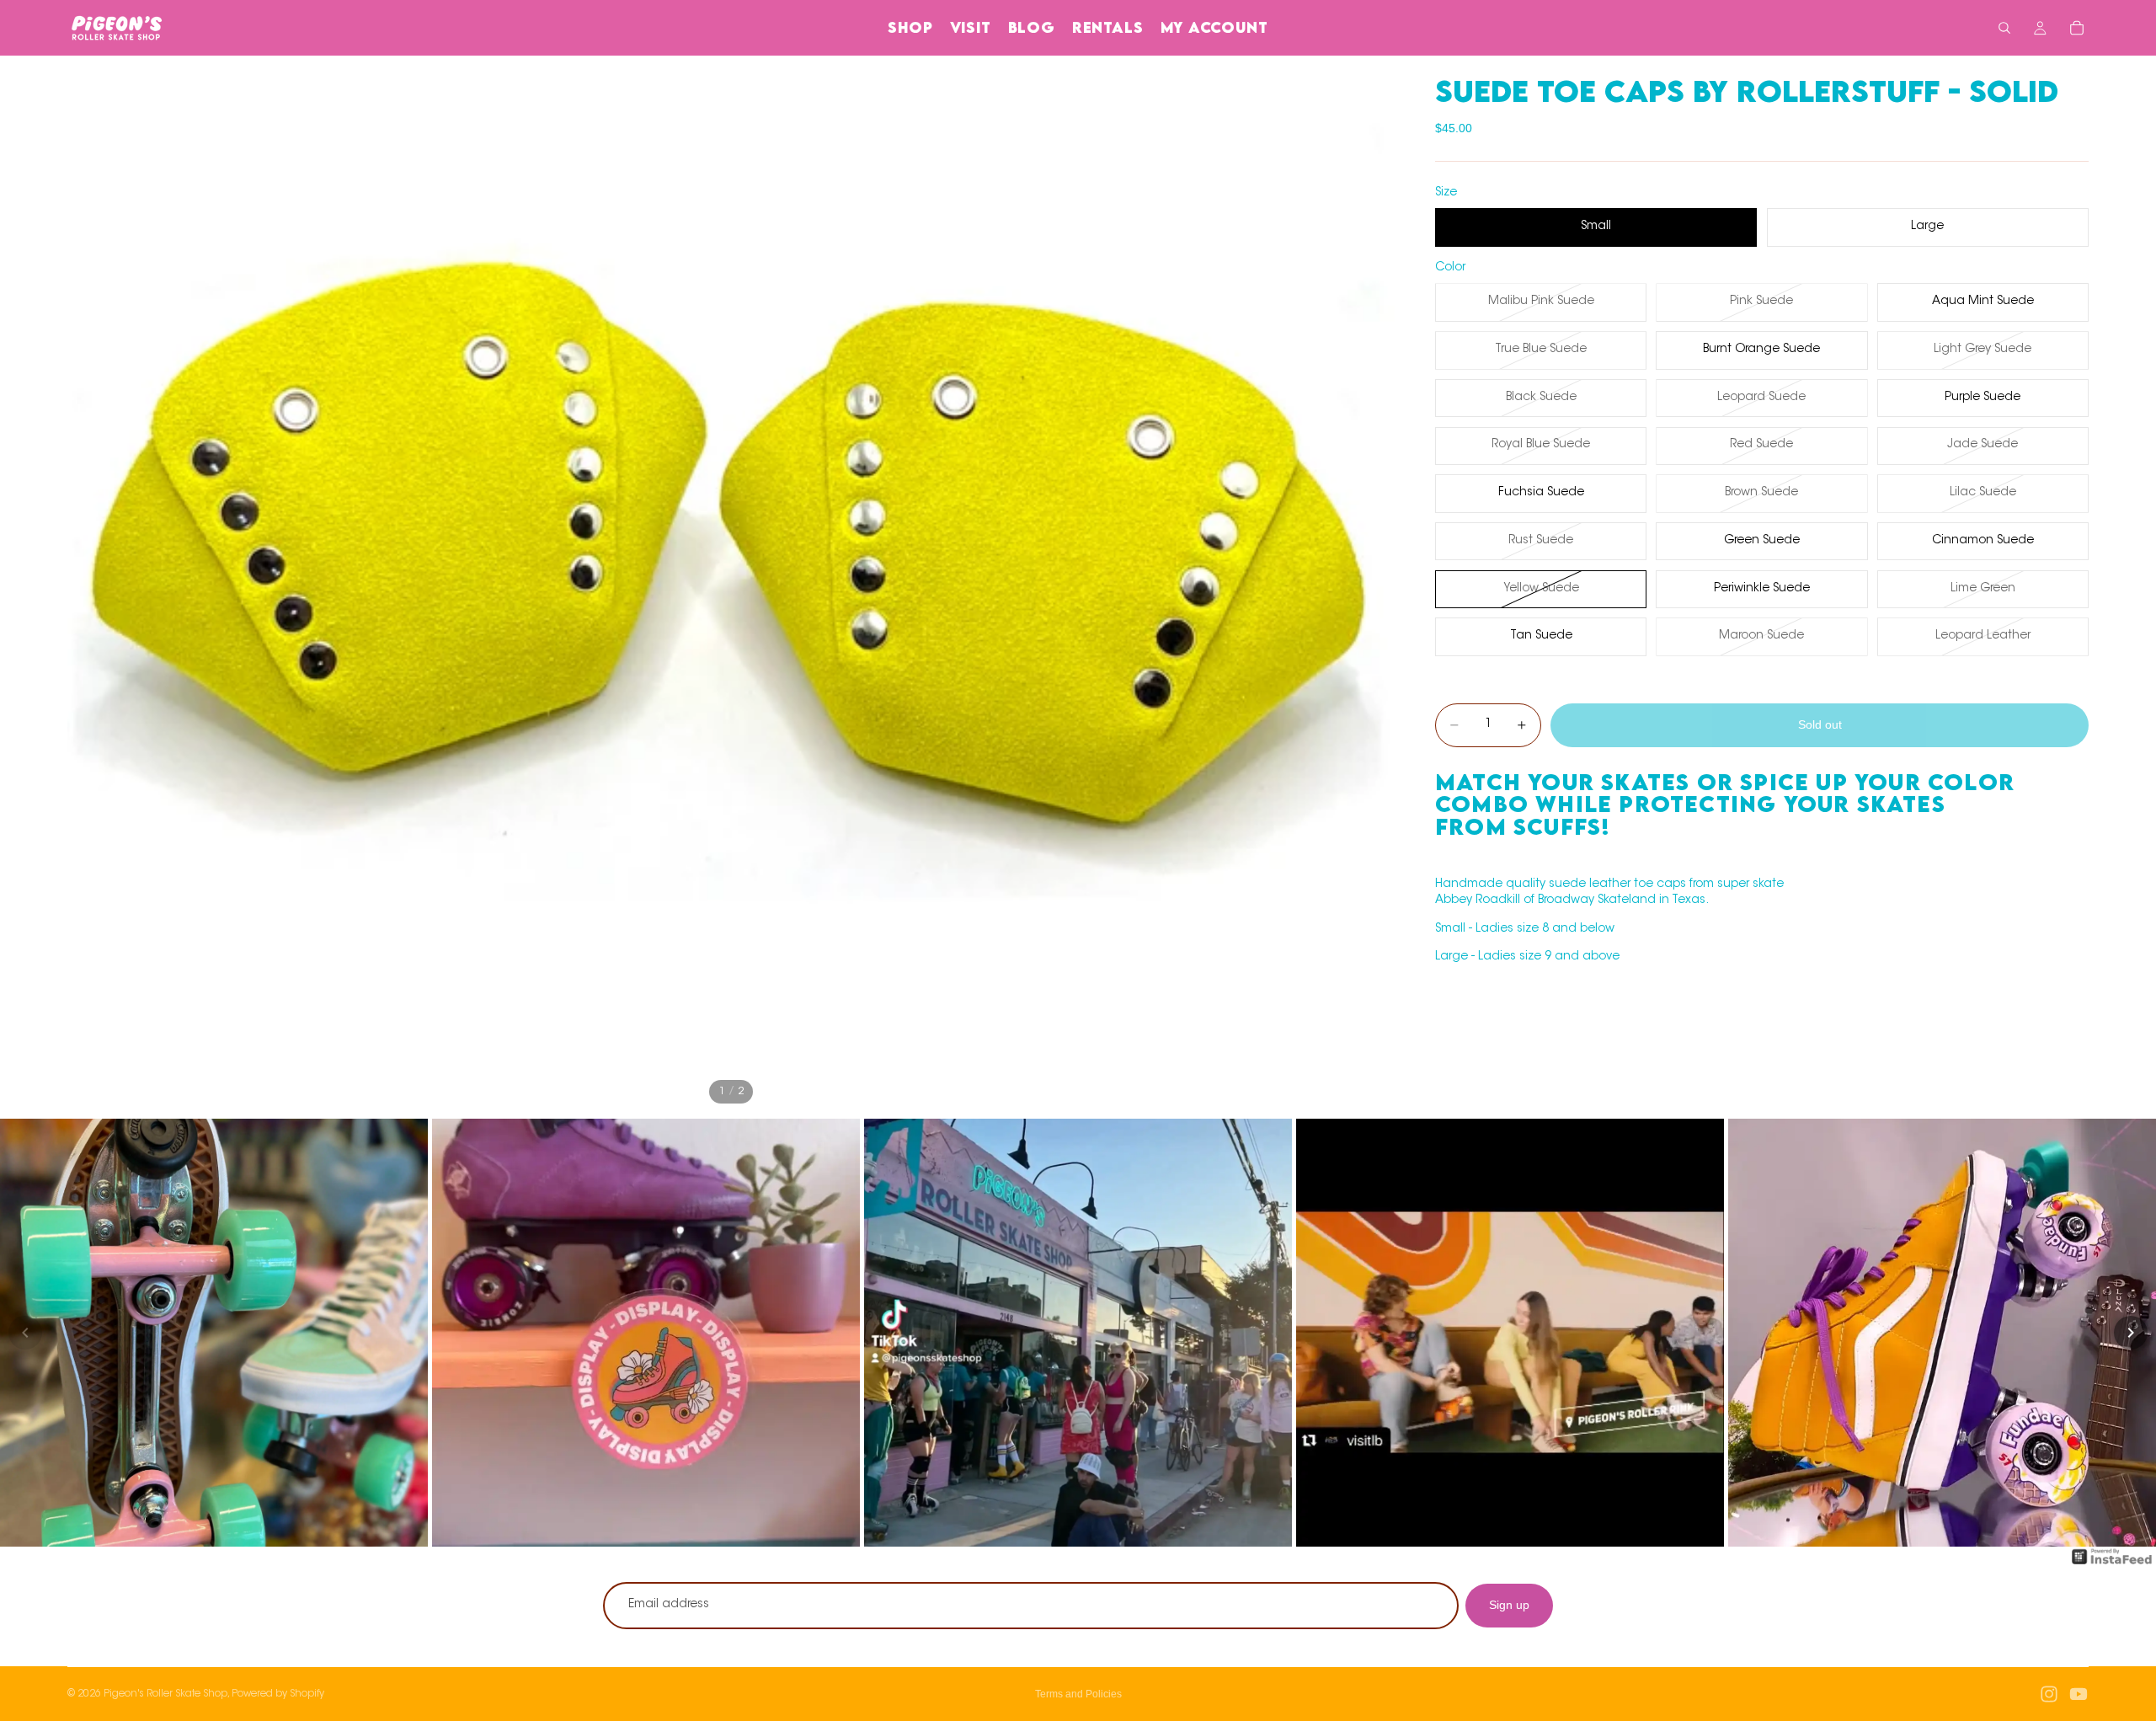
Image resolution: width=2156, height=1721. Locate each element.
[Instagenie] (2112, 1565)
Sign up (1509, 1605)
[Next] (2131, 1333)
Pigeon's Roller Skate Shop (165, 1694)
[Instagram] (2049, 1694)
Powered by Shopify (278, 1694)
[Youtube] (2079, 1694)
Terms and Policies (1078, 1694)
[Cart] (2077, 28)
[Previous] (25, 1333)
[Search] (2004, 28)
